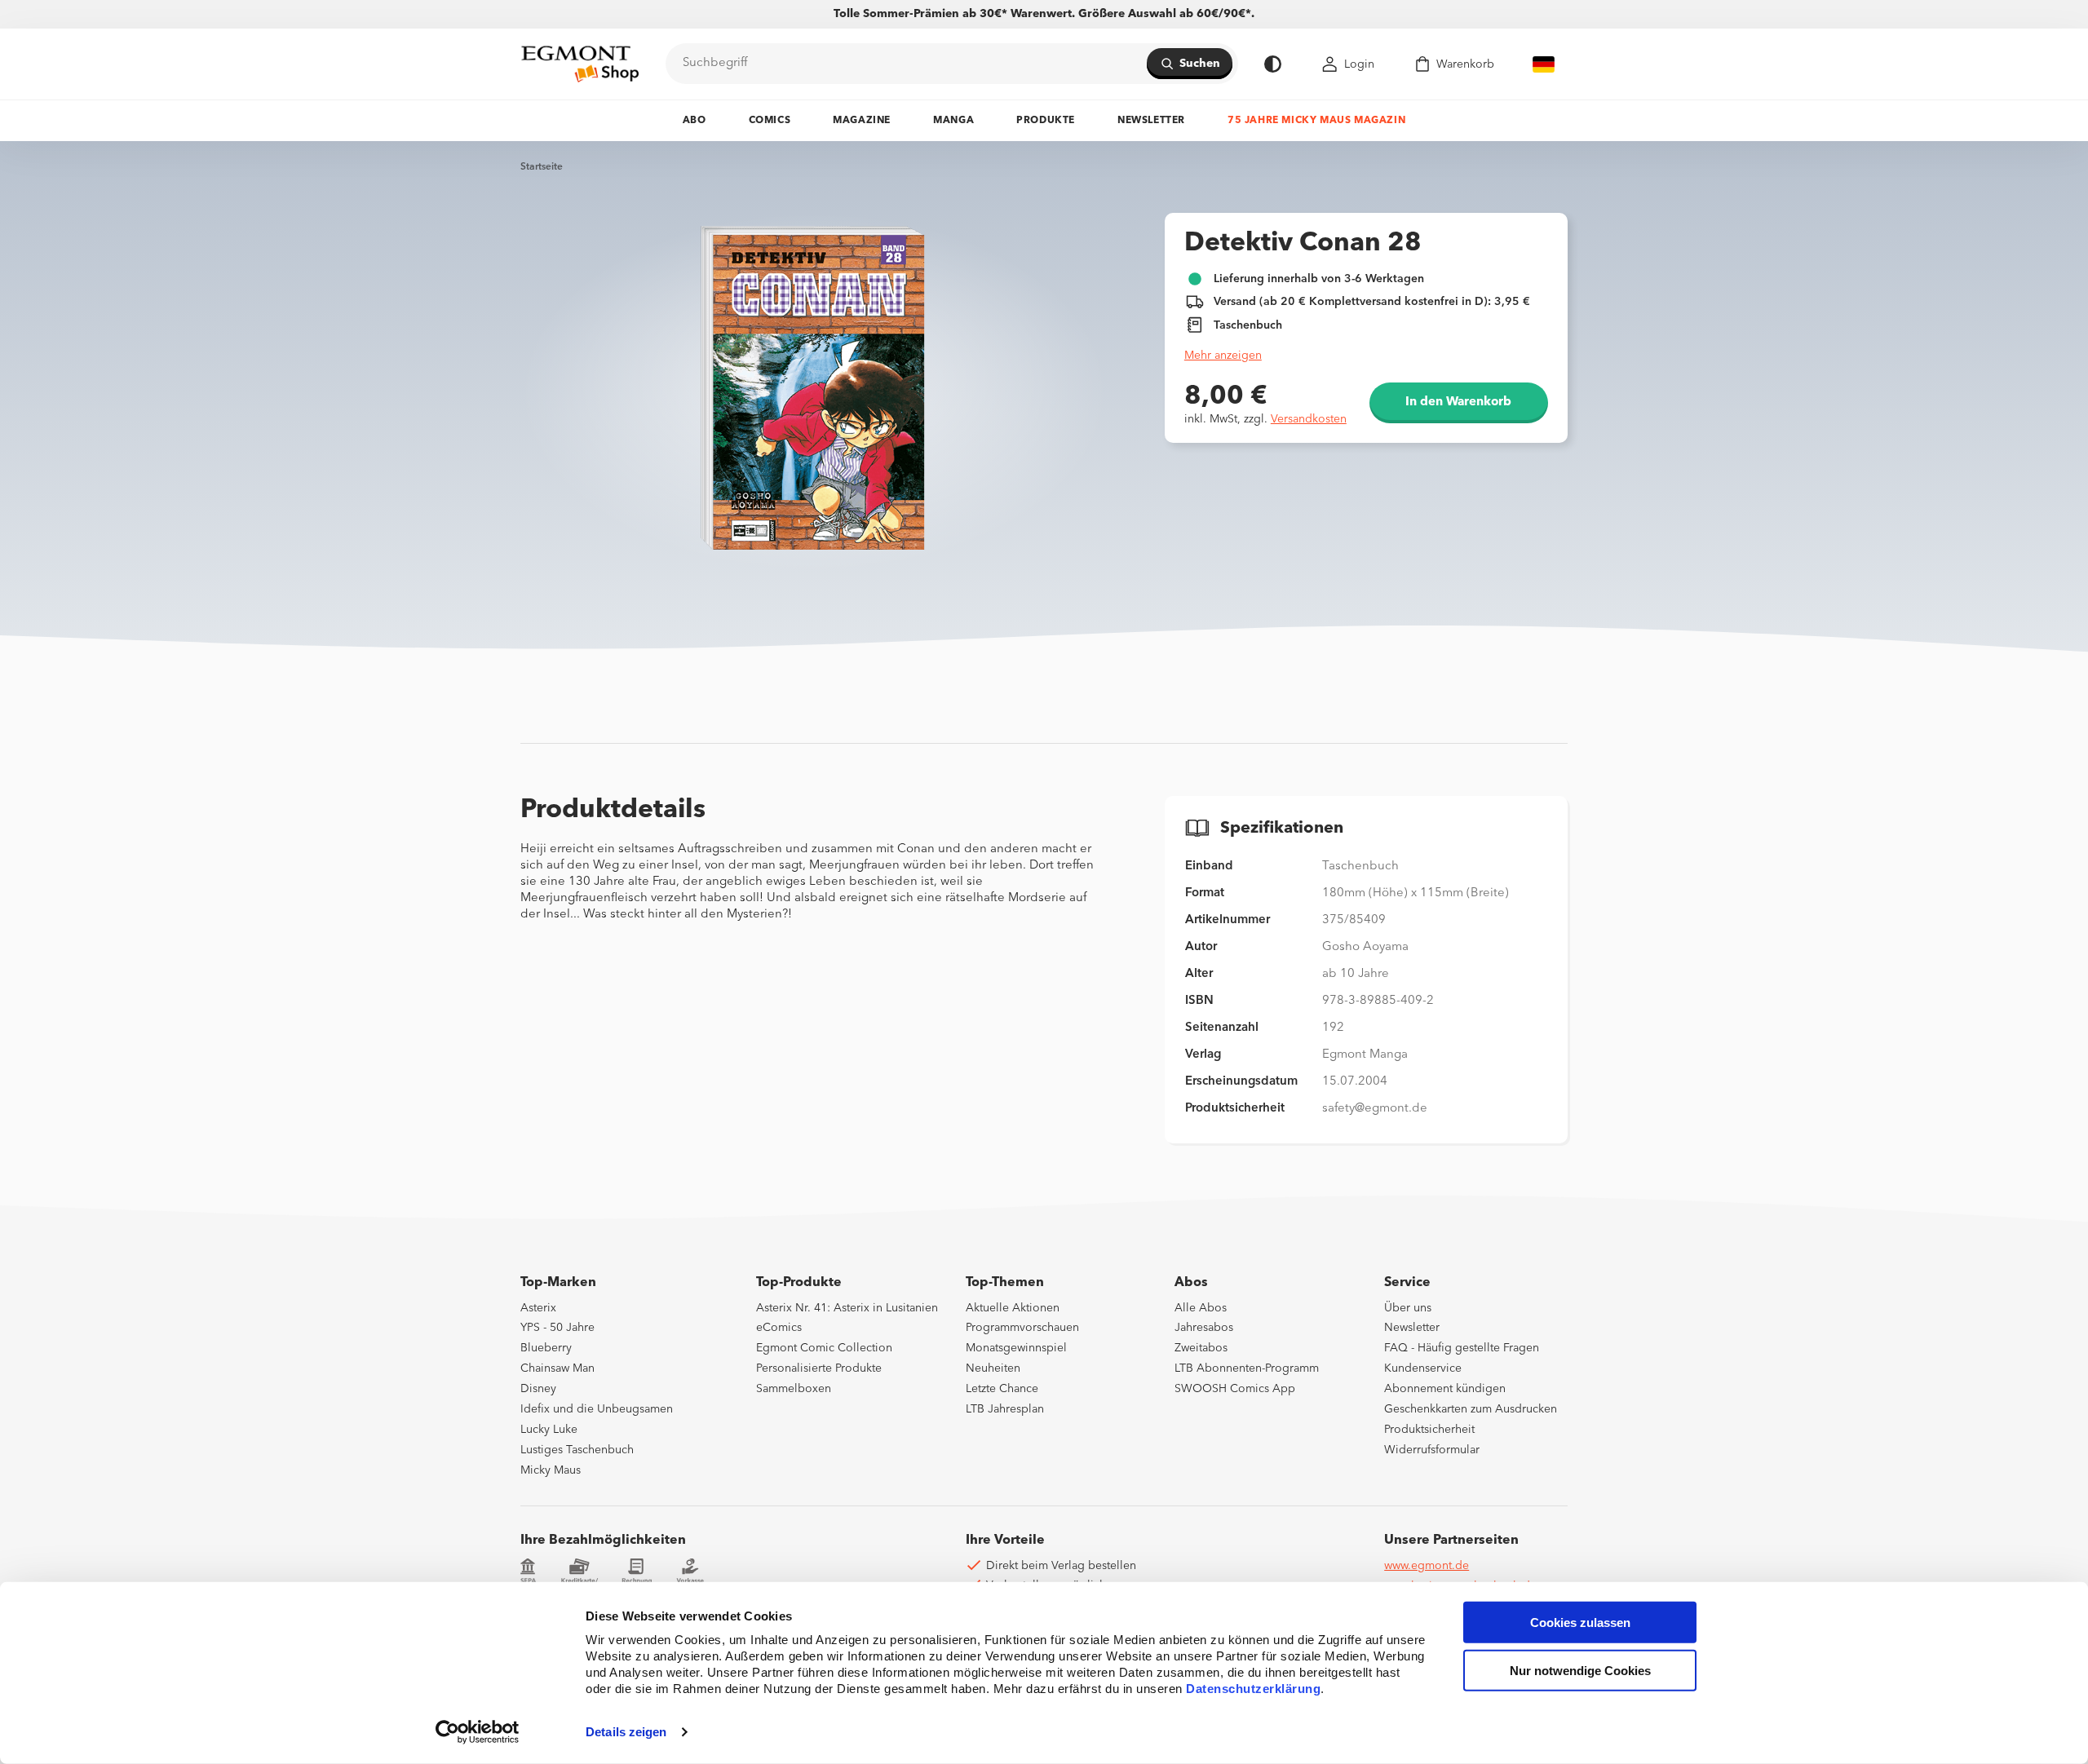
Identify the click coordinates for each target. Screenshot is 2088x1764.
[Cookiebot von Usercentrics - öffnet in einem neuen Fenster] (478, 1732)
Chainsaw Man (557, 1368)
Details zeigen (626, 1732)
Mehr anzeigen (1223, 356)
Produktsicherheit (1429, 1430)
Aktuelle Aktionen (1013, 1308)
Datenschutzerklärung (1253, 1689)
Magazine (862, 121)
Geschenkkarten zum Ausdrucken (1471, 1409)
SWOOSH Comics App (1235, 1389)
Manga (953, 121)
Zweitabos (1201, 1348)
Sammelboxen (794, 1389)
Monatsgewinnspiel (1016, 1348)
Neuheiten (993, 1368)
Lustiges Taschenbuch (577, 1450)
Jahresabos (1204, 1328)
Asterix (538, 1308)
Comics (770, 121)
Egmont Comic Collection (824, 1348)
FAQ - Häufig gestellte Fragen (1462, 1348)
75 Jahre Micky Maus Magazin (1316, 121)
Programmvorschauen (1022, 1328)
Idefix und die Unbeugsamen (597, 1409)
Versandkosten (1309, 419)
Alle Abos (1201, 1308)
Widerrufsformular (1432, 1450)
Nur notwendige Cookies (1580, 1671)
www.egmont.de (1427, 1566)
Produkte (1046, 121)
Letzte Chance (1002, 1389)
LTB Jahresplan (1005, 1409)
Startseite (542, 167)
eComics (779, 1328)
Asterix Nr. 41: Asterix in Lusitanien (847, 1308)
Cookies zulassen (1580, 1623)
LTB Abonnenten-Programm (1247, 1368)
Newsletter (1151, 121)
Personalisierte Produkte (819, 1368)
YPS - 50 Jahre (557, 1328)
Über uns (1408, 1308)
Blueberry (546, 1348)
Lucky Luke (549, 1430)
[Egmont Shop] (580, 64)
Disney (538, 1389)
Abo (695, 121)
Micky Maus (551, 1470)
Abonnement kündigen (1445, 1389)
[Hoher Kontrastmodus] (1273, 64)
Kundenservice (1423, 1368)
